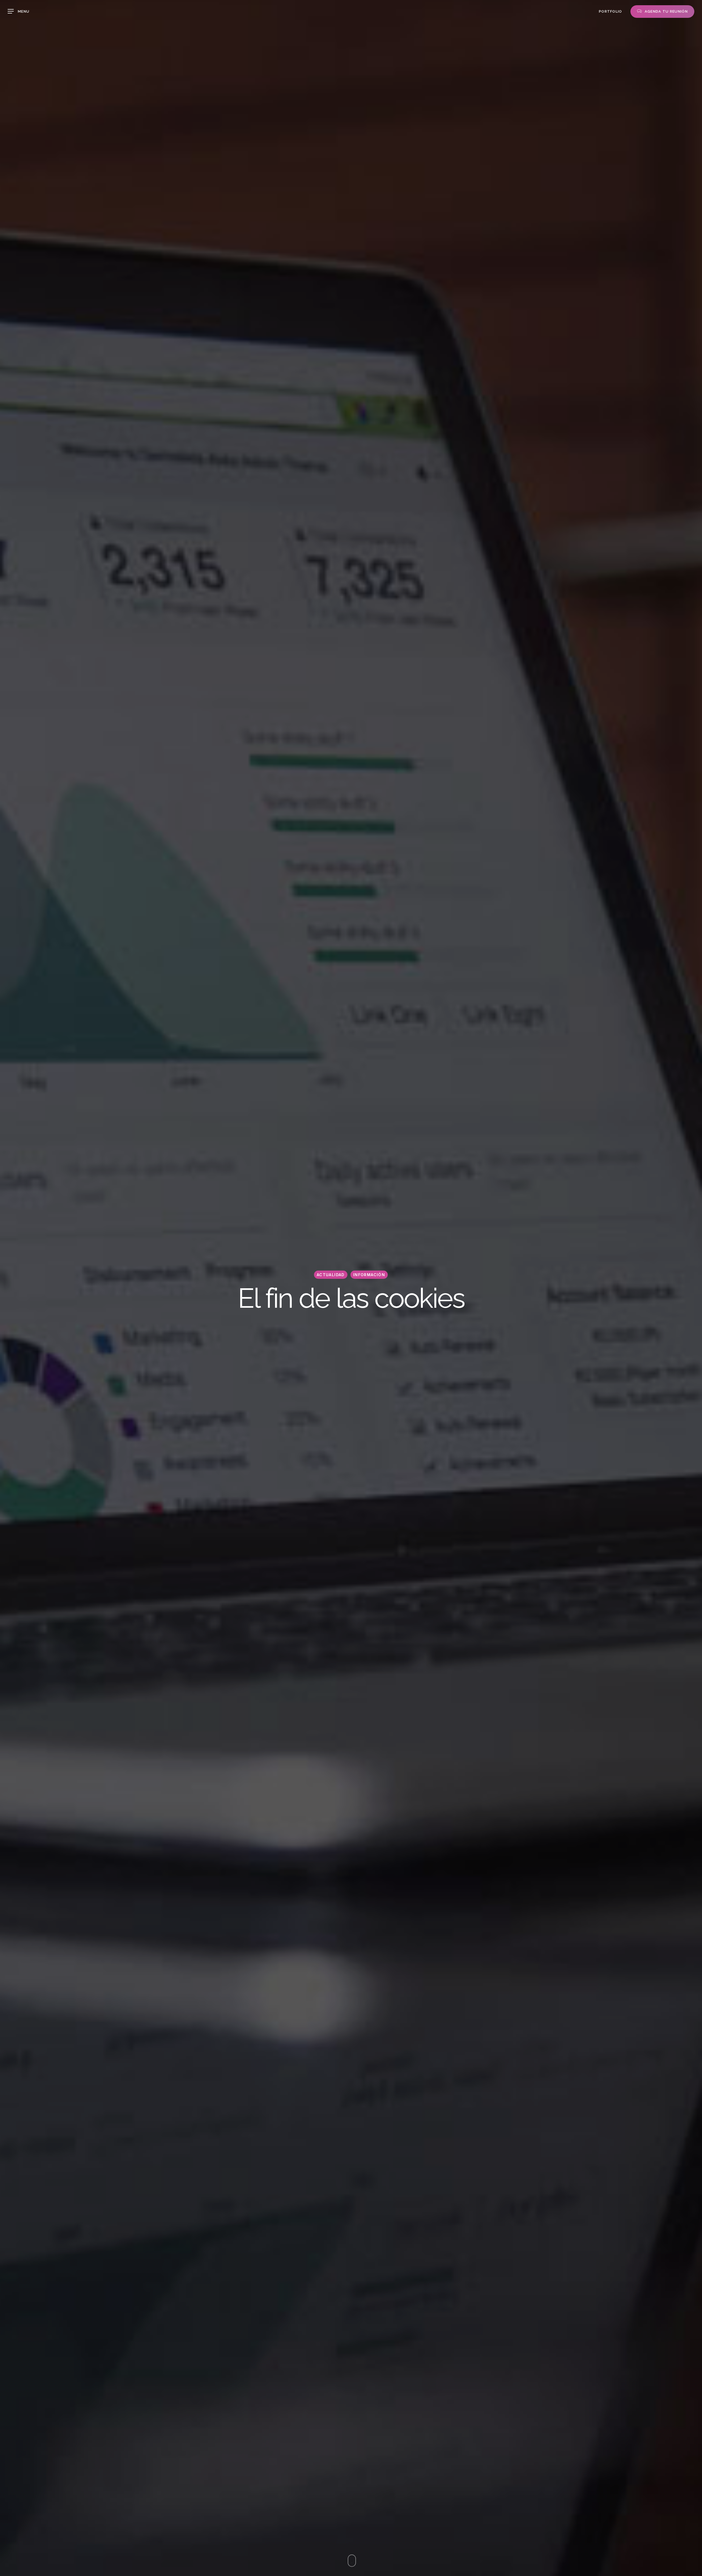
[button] (19, 11)
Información (369, 1275)
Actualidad (331, 1275)
